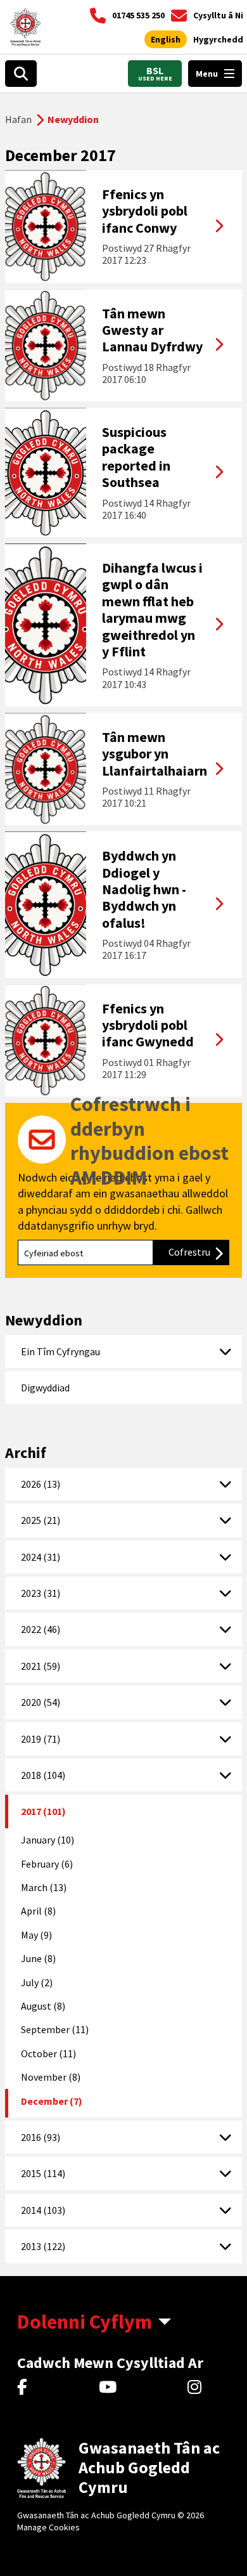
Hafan (18, 119)
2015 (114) (43, 2173)
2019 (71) (41, 1739)
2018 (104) (43, 1775)
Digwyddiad (45, 1388)
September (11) (55, 2029)
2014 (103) (43, 2210)
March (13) (44, 1887)
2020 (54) (41, 1702)
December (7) (52, 2101)
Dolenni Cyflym (85, 2322)
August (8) (43, 2006)
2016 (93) (41, 2137)
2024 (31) (41, 1557)
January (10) (47, 1840)
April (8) (38, 1911)
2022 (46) (41, 1629)
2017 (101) (43, 1811)
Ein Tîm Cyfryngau (60, 1351)
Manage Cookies (48, 2527)
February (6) (47, 1864)
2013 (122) (43, 2246)
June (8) (38, 1958)
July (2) (37, 1982)
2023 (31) (41, 1593)
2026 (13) (41, 1484)
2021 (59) (41, 1666)
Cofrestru (199, 1252)
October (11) (48, 2053)
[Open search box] (21, 74)
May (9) (36, 1935)
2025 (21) (41, 1520)
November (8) (51, 2077)
